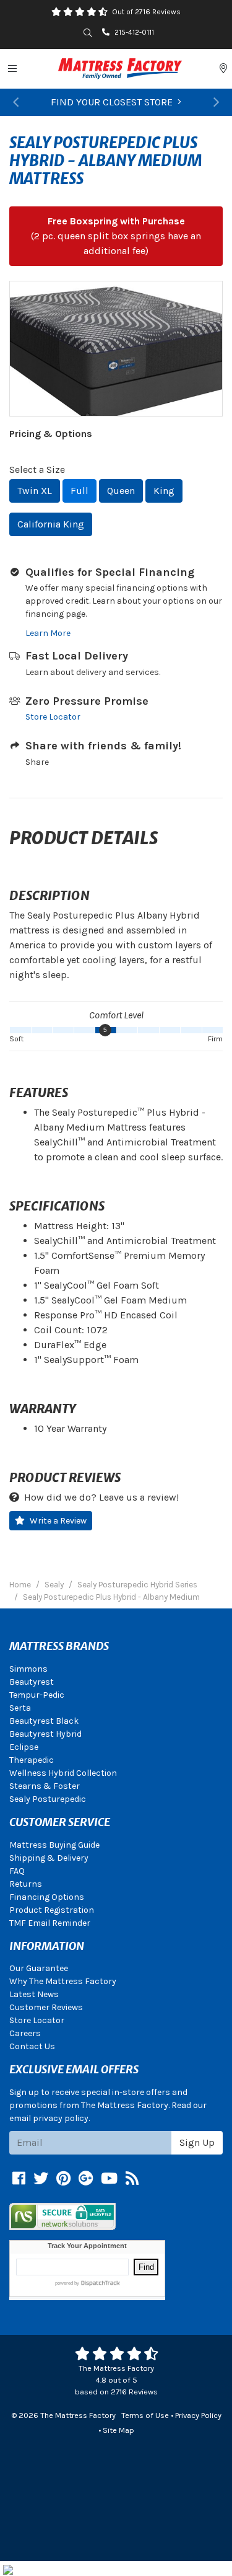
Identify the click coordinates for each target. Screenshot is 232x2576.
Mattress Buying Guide (54, 1845)
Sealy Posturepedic (48, 1799)
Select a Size (37, 470)
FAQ (17, 1871)
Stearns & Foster (45, 1786)
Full (79, 491)
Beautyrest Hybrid (45, 1734)
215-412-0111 (134, 32)
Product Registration (52, 1910)
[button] (16, 102)
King (164, 491)
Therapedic (32, 1760)
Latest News (34, 1994)
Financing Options (47, 1897)
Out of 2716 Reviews (146, 12)
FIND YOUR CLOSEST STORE (112, 102)
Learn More (48, 633)
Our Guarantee (39, 1968)
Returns (26, 1884)
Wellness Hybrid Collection (63, 1773)
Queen (121, 491)
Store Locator (53, 717)
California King (51, 524)
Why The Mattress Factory (63, 1981)
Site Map (118, 2430)
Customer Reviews (46, 2007)
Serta (20, 1708)
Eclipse (24, 1747)
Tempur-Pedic (37, 1695)
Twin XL (35, 491)
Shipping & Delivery (49, 1858)
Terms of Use (145, 2415)
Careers (25, 2033)
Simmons (28, 1669)
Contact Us (32, 2046)
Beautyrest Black (44, 1721)
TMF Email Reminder (50, 1923)
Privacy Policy (198, 2415)
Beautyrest (32, 1682)
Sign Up (197, 2142)
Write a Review (58, 1521)
